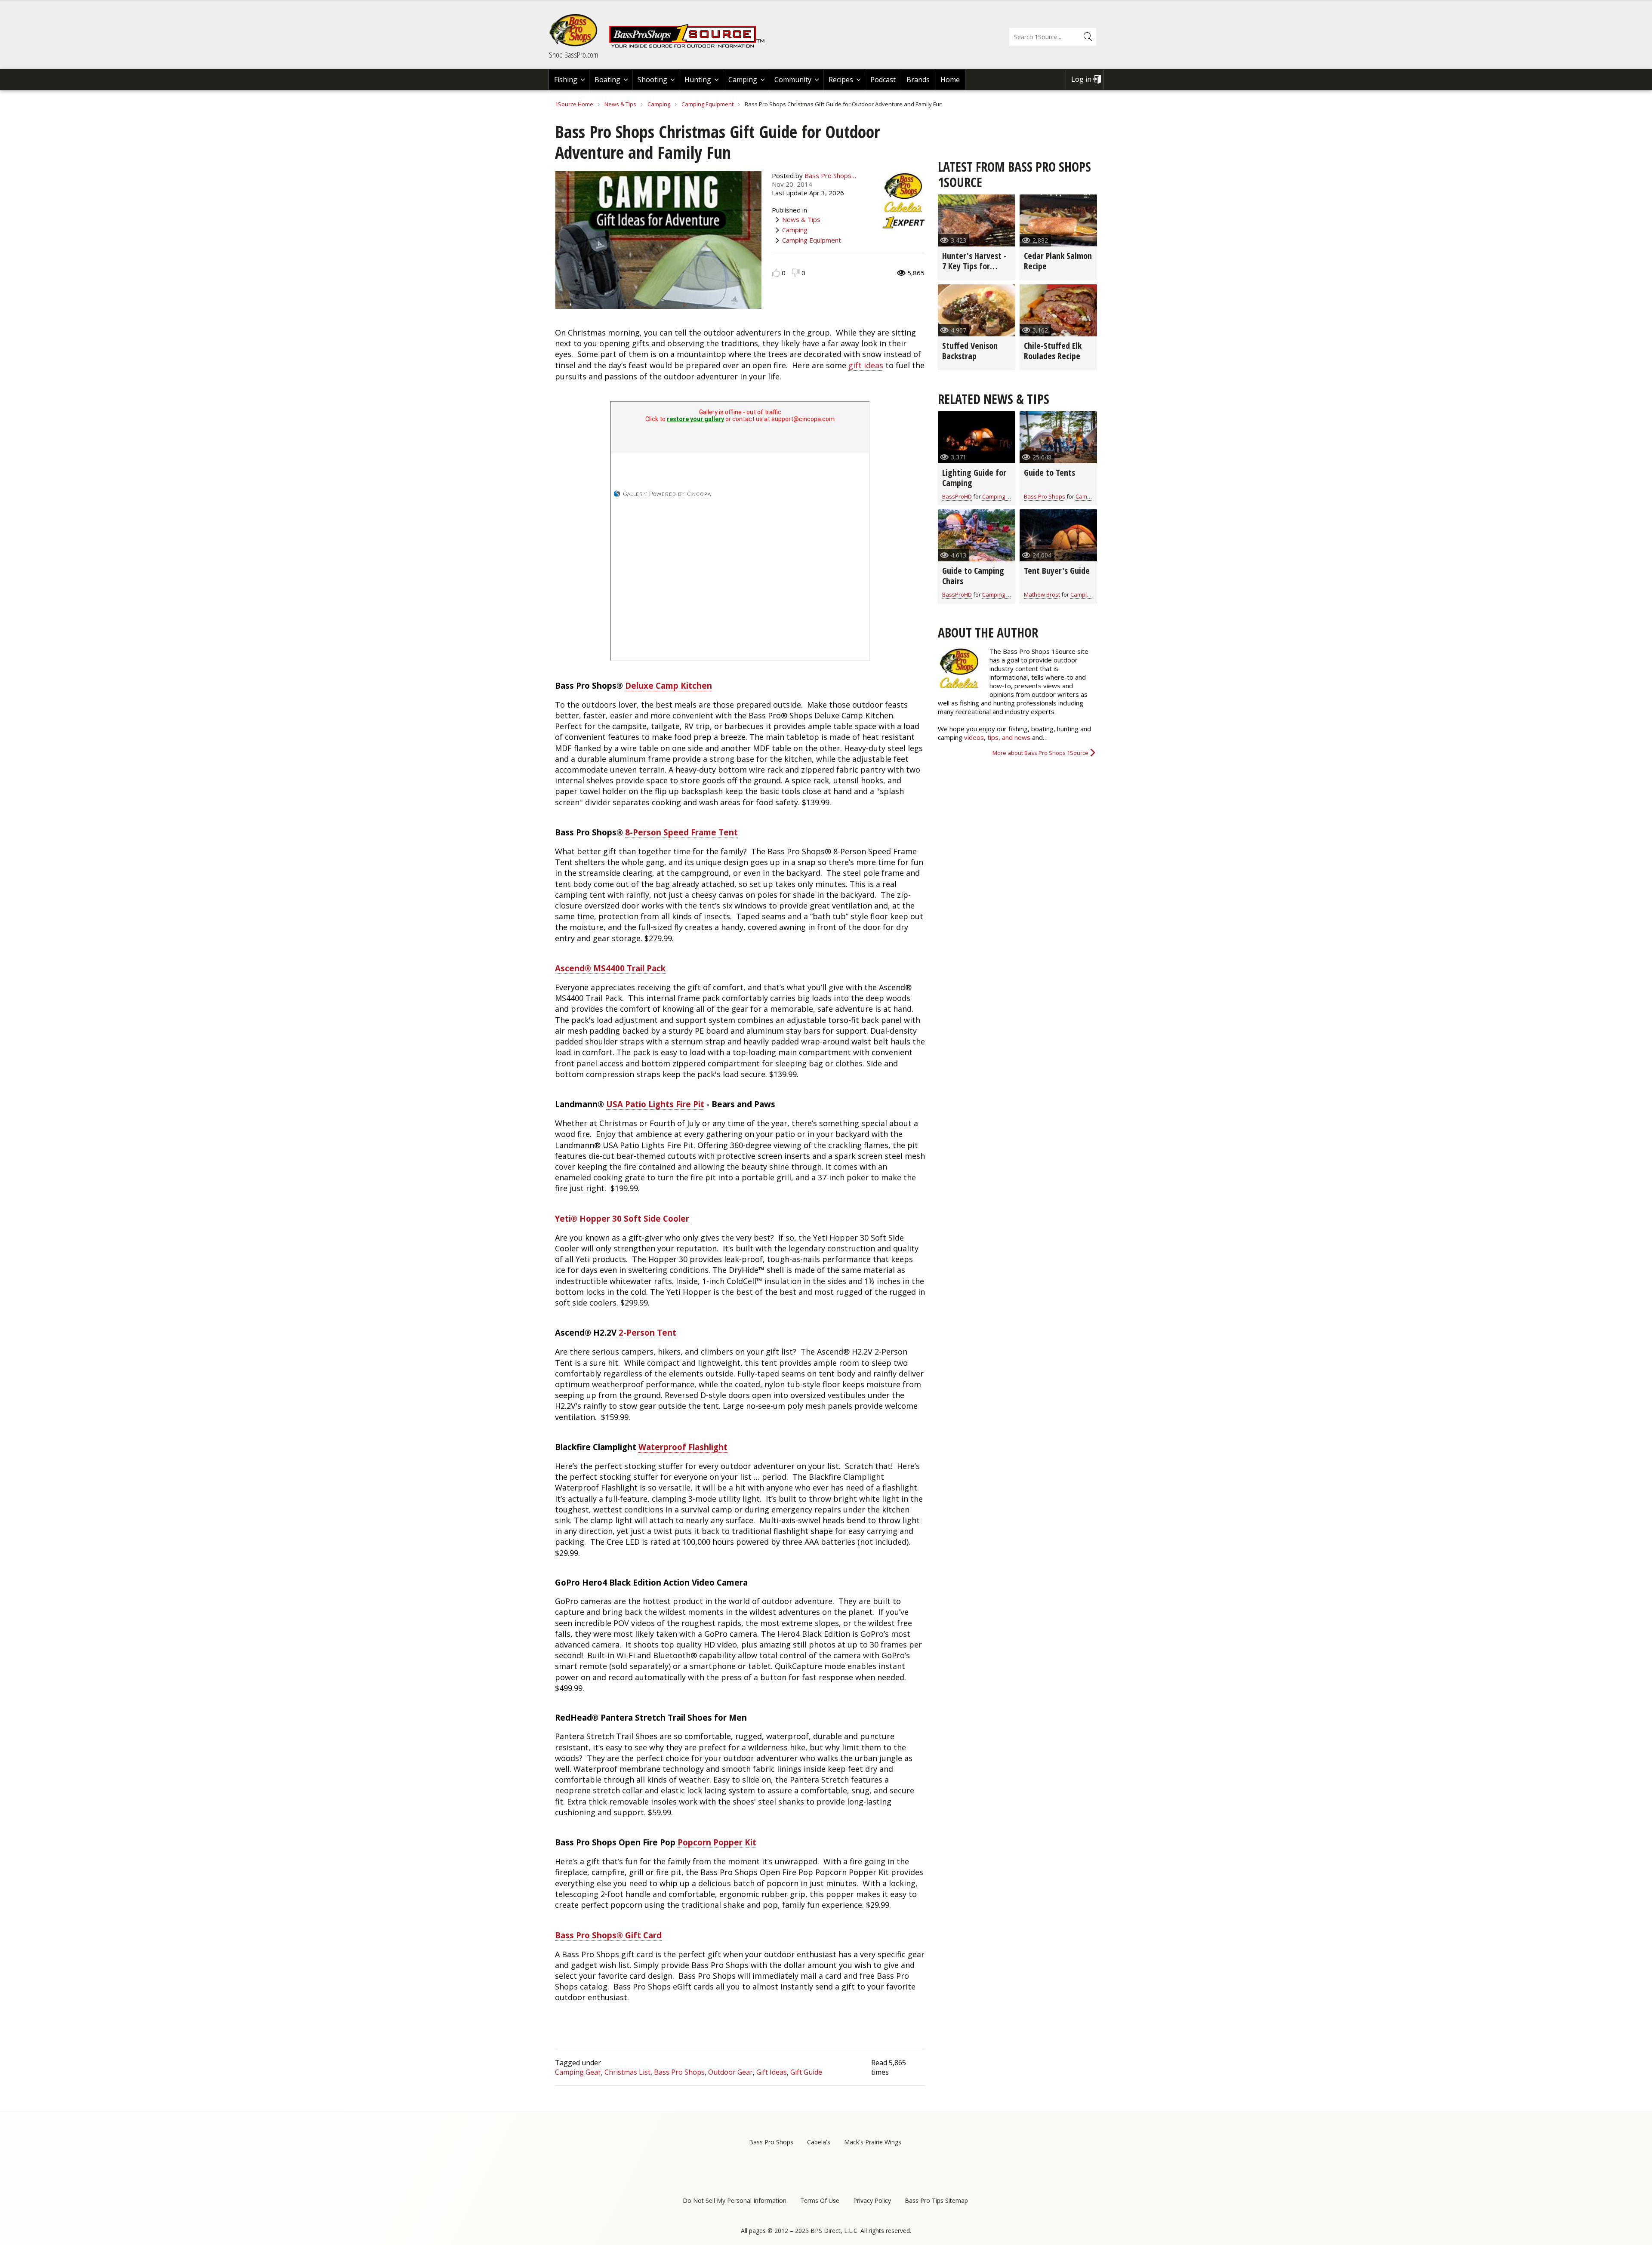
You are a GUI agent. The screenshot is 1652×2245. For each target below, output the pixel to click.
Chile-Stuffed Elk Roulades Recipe (1053, 351)
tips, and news (1010, 737)
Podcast (883, 80)
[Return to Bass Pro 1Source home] (690, 46)
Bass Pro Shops (679, 2072)
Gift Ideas (772, 2072)
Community (793, 80)
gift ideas (866, 365)
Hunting (698, 80)
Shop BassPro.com (573, 55)
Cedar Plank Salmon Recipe (1058, 261)
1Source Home (574, 104)
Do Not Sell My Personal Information (735, 2200)
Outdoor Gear (730, 2072)
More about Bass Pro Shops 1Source (1040, 753)
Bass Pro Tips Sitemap (936, 2200)
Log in (1081, 79)
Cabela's (819, 2142)
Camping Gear (578, 2072)
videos (974, 737)
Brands (918, 80)
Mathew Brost (1042, 594)
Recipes (841, 80)
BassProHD (957, 496)
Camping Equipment (707, 104)
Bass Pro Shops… (830, 176)
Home (950, 80)
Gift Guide (806, 2072)
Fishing (566, 80)
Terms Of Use (820, 2200)
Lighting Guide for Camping (974, 478)
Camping (743, 80)
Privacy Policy (872, 2200)
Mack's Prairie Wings (873, 2142)
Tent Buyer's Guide (1057, 571)
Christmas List (627, 2072)
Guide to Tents (1049, 473)
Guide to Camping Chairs (973, 576)
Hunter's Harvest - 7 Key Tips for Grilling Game (974, 266)
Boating (607, 80)
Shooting (652, 80)
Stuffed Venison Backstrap (970, 351)
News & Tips (620, 104)
